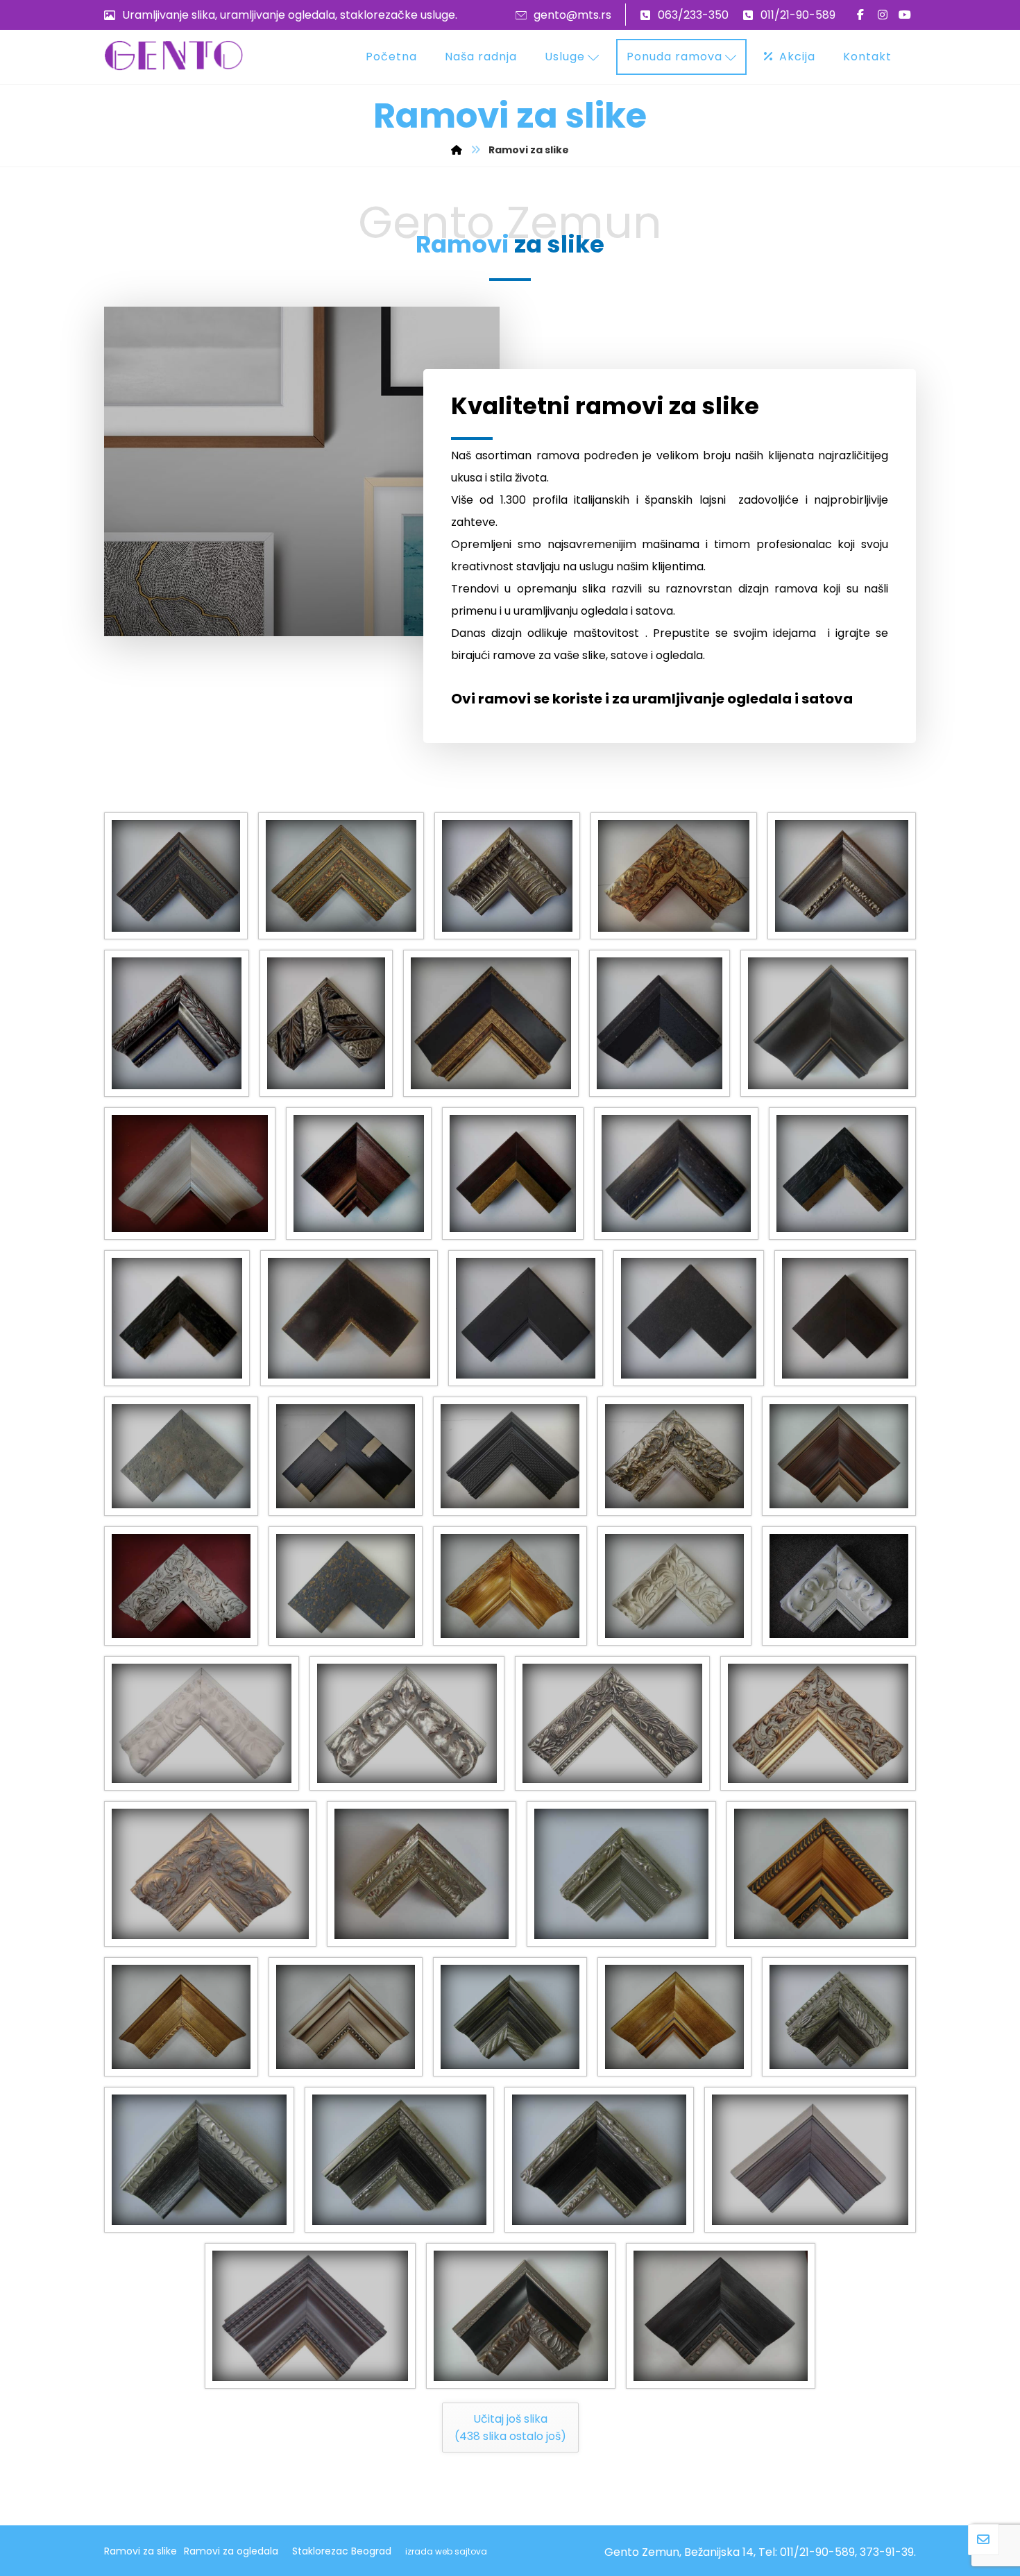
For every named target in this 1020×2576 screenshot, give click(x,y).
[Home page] (457, 150)
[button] (860, 15)
